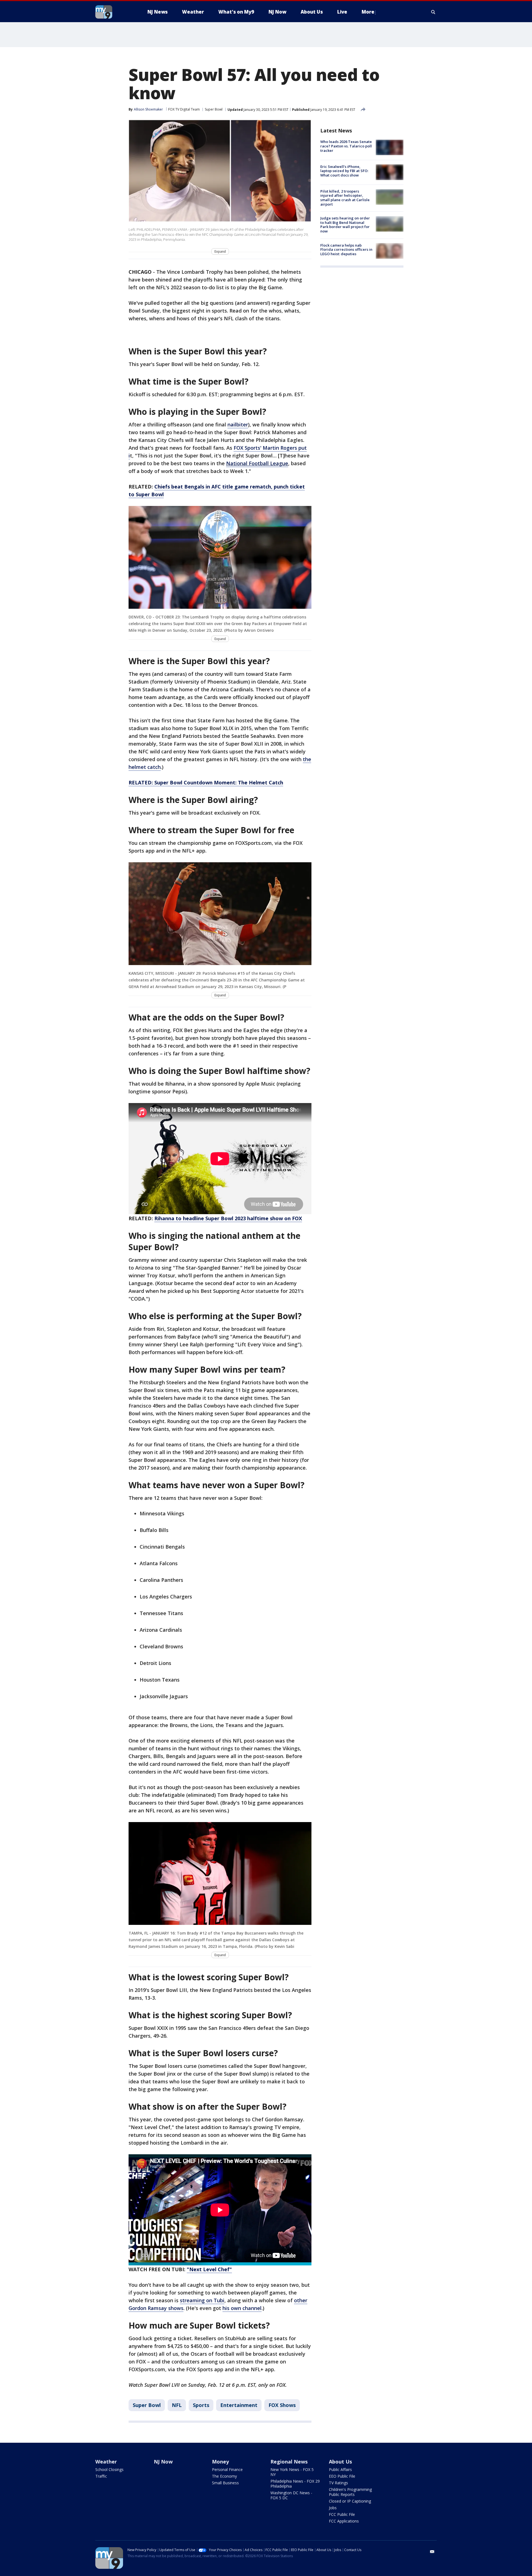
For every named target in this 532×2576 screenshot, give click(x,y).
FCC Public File (342, 2514)
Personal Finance (227, 2469)
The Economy (224, 2476)
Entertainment (239, 2405)
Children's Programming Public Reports (350, 2492)
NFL (177, 2405)
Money (220, 2462)
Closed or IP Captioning (350, 2501)
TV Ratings (338, 2483)
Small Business (225, 2483)
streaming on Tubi (202, 2300)
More (368, 12)
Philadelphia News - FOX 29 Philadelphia (295, 2484)
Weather (106, 2462)
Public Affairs (340, 2469)
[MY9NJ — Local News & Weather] (114, 12)
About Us (340, 2462)
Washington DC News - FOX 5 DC (291, 2495)
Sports (201, 2405)
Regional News (289, 2462)
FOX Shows (282, 2405)
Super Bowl (214, 109)
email (432, 2552)
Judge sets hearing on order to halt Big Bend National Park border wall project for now (345, 225)
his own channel (242, 2308)
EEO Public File (342, 2476)
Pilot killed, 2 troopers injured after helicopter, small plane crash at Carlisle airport (345, 198)
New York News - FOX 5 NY (292, 2472)
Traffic (101, 2476)
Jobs (333, 2508)
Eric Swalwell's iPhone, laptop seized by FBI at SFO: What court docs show (344, 171)
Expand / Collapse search (433, 12)
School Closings (109, 2469)
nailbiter (238, 424)
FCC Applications (344, 2521)
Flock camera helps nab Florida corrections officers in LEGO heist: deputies (346, 249)
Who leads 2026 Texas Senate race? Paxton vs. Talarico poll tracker (346, 146)
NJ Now (163, 2462)
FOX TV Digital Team (184, 109)
